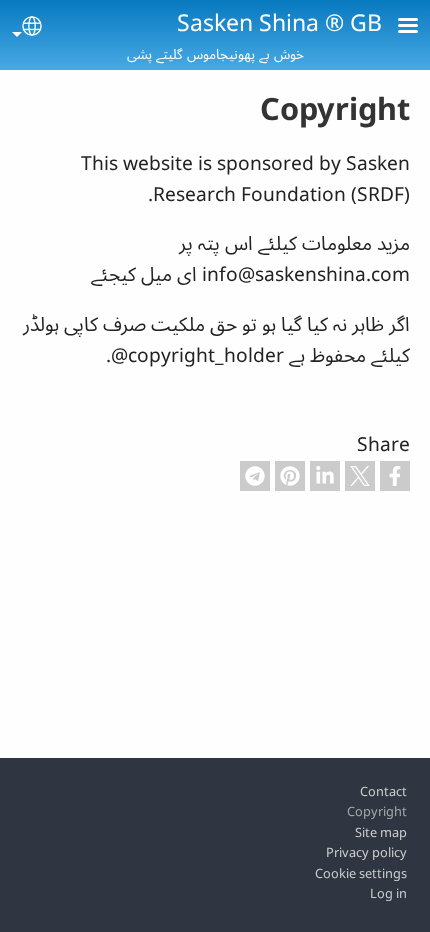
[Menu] (396, 27)
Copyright (377, 811)
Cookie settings (361, 873)
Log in (388, 893)
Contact (383, 791)
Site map (381, 832)
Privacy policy (366, 852)
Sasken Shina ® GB (279, 22)
